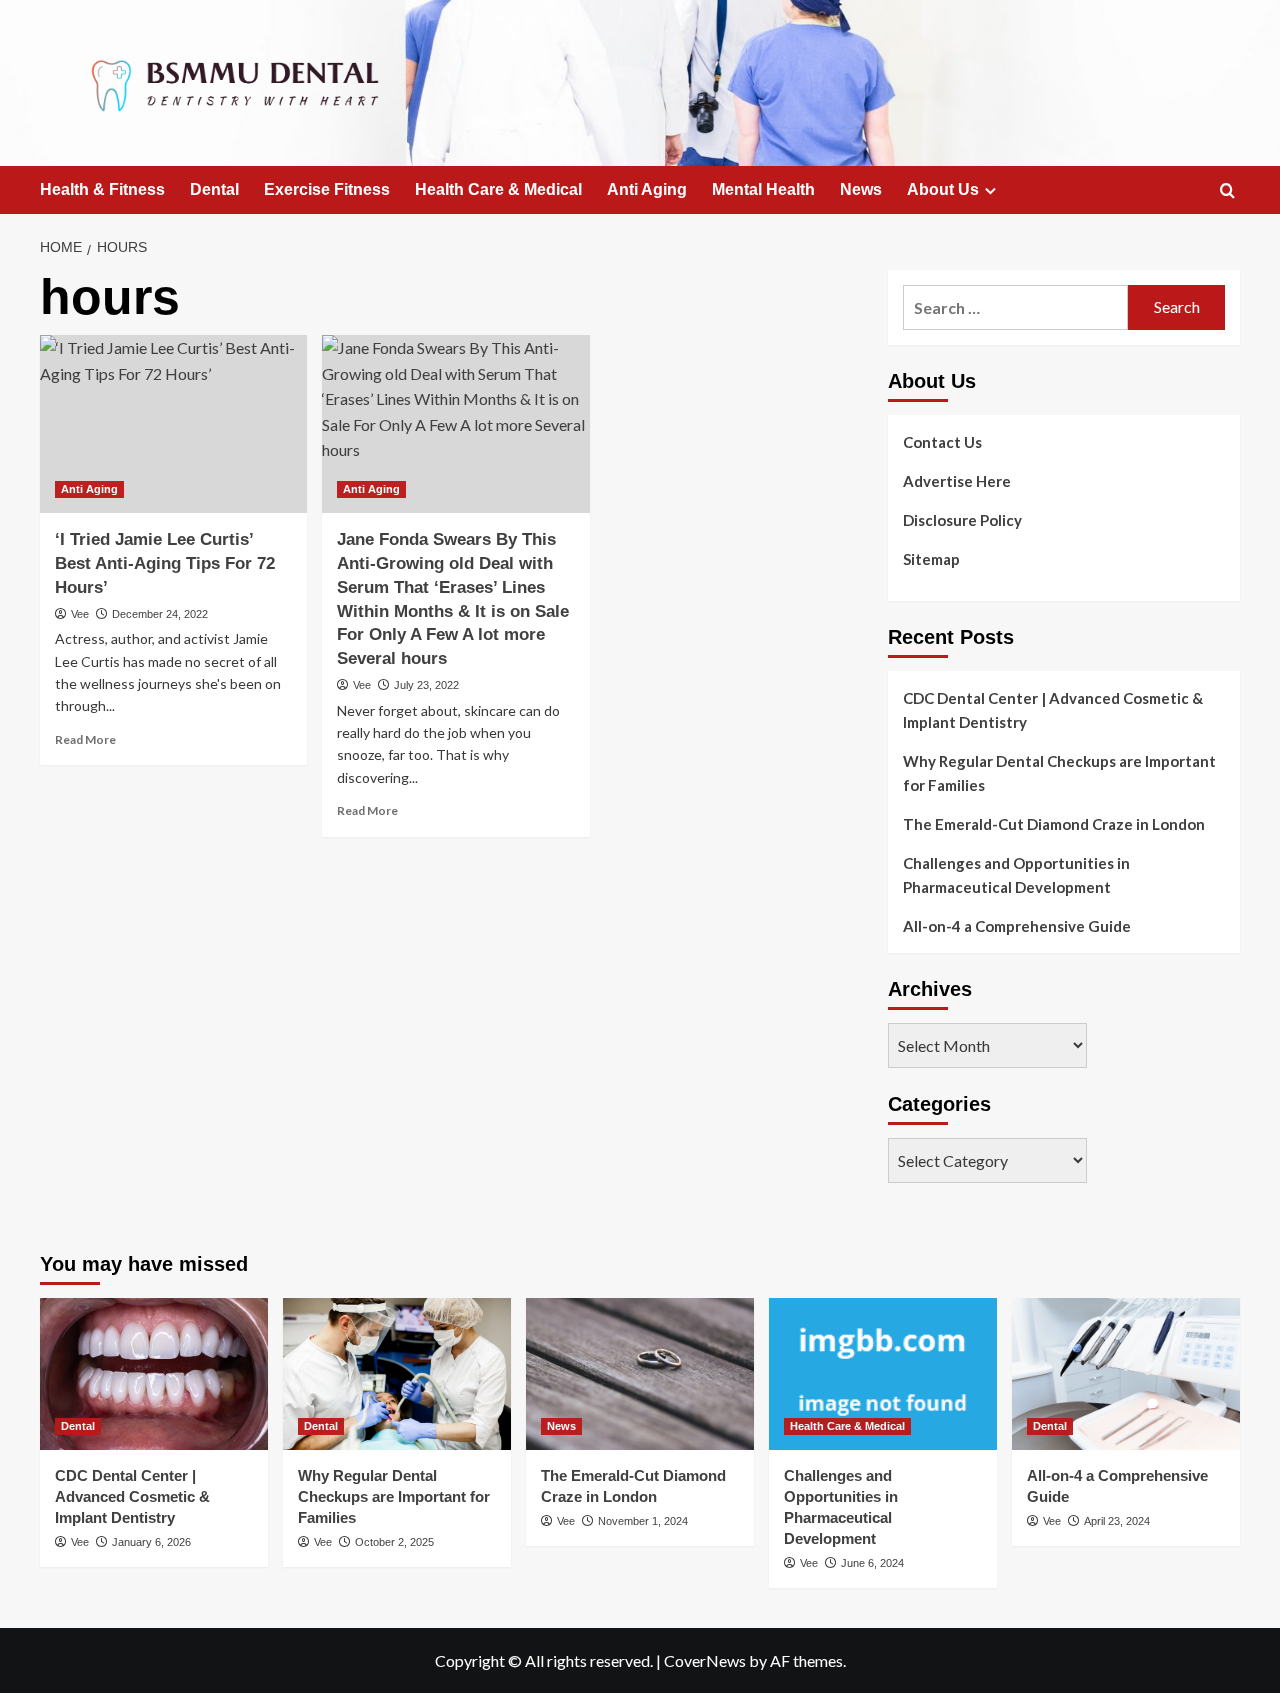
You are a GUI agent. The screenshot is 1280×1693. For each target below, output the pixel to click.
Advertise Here (957, 481)
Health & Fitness (102, 189)
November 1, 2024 (643, 1521)
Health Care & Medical (498, 189)
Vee (80, 614)
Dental (214, 189)
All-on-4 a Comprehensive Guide (1017, 926)
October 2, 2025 (394, 1542)
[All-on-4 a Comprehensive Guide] (1126, 1374)
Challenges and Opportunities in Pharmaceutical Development (1016, 875)
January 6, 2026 (151, 1542)
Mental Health (763, 189)
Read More (85, 739)
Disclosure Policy (962, 520)
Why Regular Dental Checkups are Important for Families (1059, 773)
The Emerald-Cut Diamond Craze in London (1054, 824)
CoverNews (705, 1660)
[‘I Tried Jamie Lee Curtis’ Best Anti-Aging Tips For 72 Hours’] (173, 424)
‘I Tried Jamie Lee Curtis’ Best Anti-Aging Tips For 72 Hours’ (165, 563)
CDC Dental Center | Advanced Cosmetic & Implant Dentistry (1053, 710)
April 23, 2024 (1117, 1521)
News (861, 189)
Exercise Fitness (327, 189)
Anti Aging (647, 189)
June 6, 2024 (872, 1563)
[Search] (1227, 191)
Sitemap (931, 559)
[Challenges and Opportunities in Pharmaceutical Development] (883, 1374)
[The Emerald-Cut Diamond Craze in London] (640, 1374)
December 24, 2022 (160, 614)
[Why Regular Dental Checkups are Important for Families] (397, 1374)
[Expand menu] (990, 190)
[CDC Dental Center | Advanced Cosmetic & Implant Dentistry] (154, 1374)
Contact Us (942, 442)
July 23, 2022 (426, 685)
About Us (943, 189)
